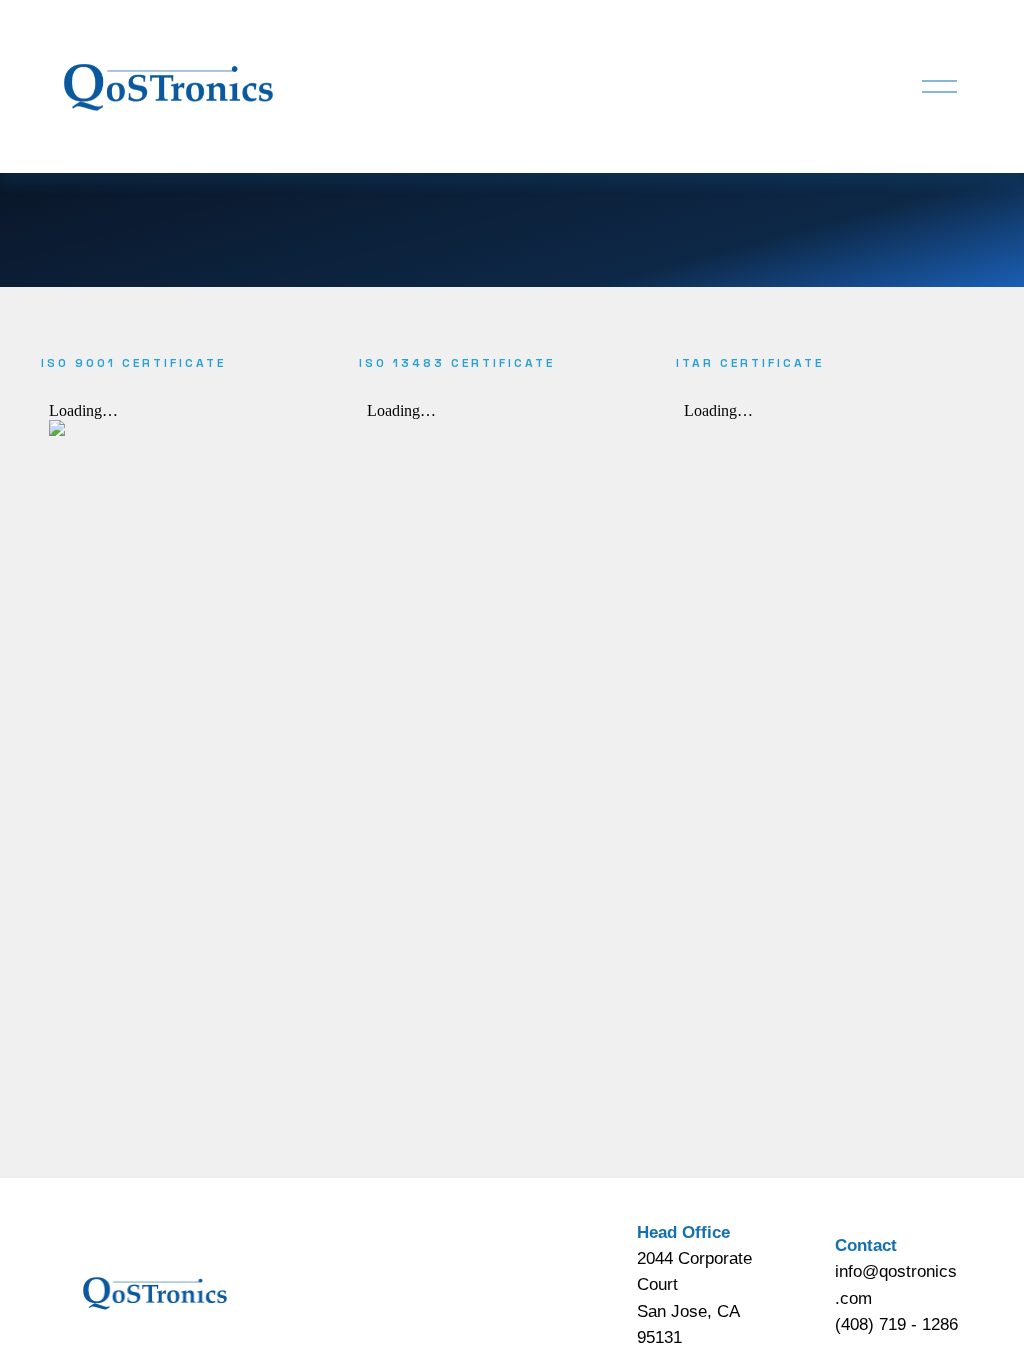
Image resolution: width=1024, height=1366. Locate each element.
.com (853, 1298)
